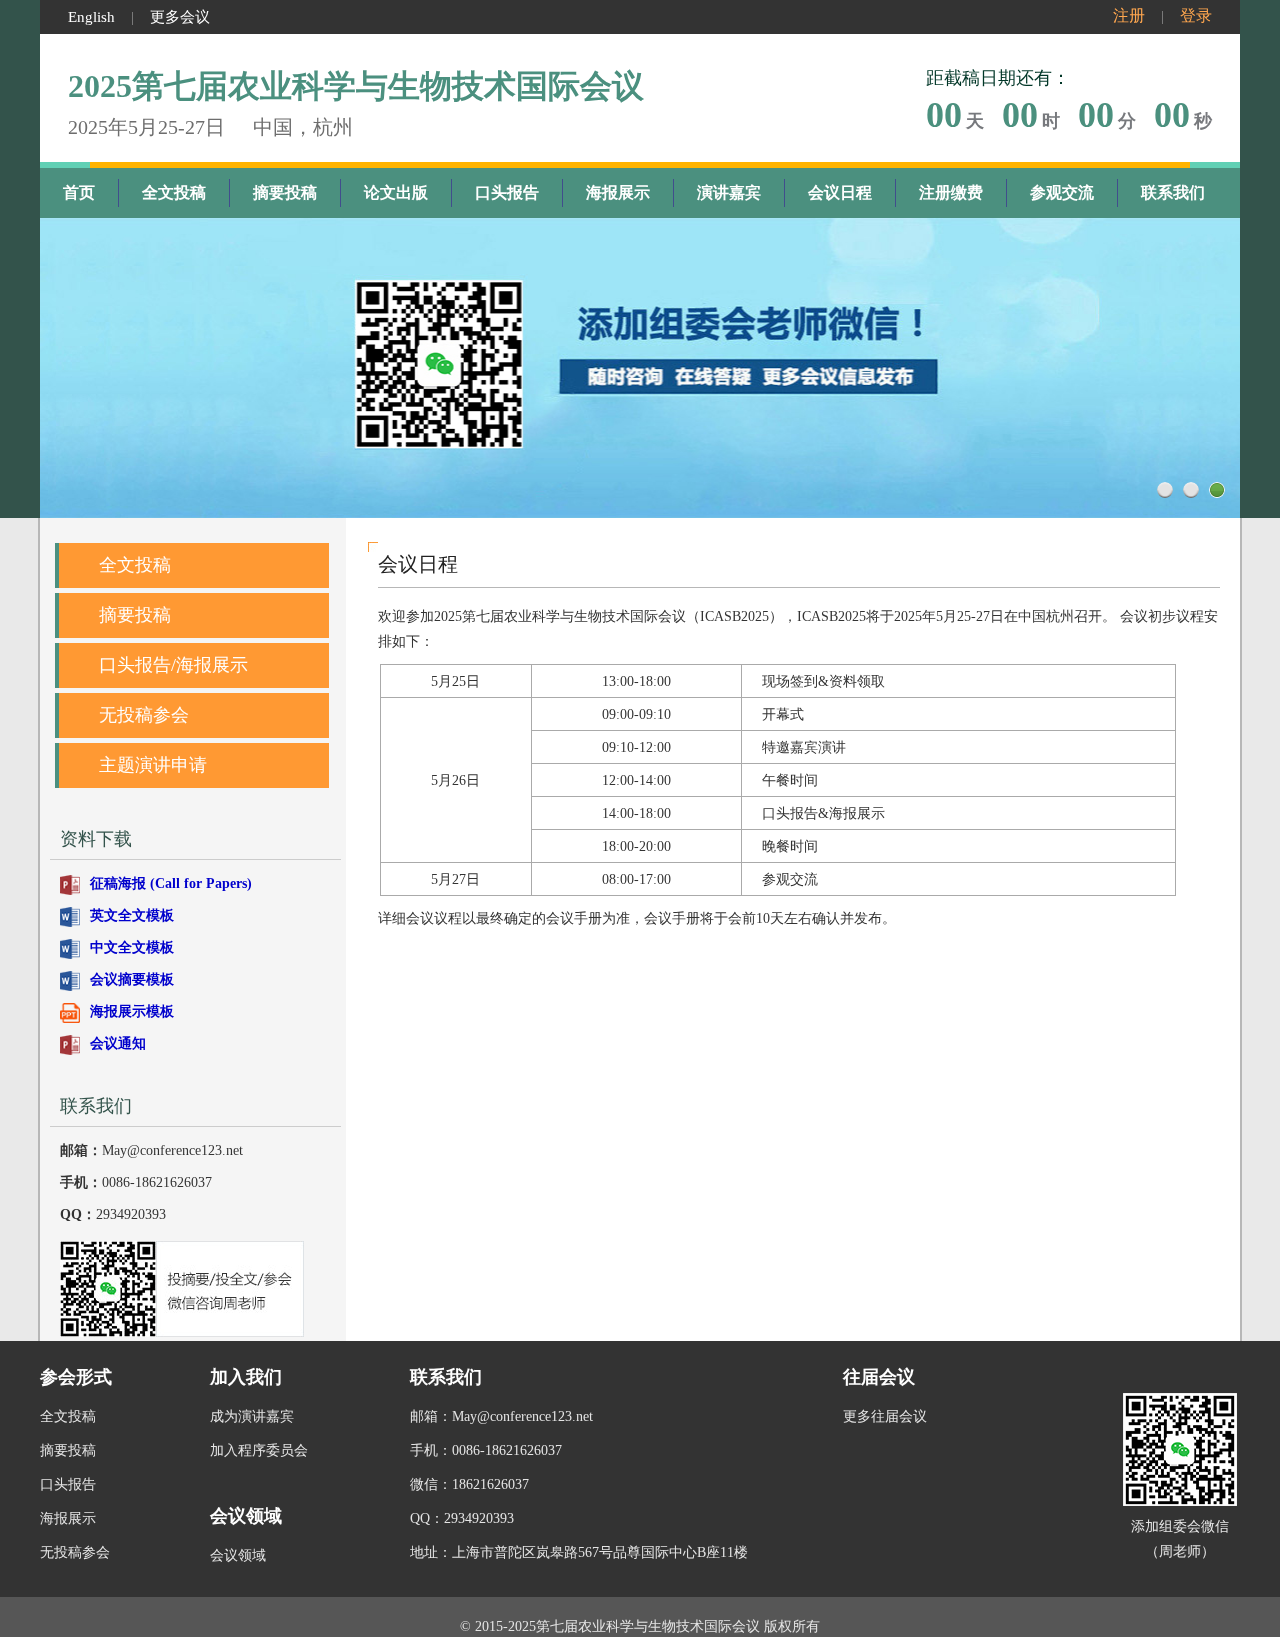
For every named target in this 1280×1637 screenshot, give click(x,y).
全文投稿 (174, 192)
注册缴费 (951, 192)
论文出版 (396, 192)
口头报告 (507, 192)
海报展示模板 (132, 1011)
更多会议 (180, 17)
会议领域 (238, 1555)
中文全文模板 (132, 947)
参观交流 (1062, 192)
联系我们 (1173, 192)
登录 (1196, 15)
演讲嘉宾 (729, 192)
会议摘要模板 (132, 979)
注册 (1129, 15)
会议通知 (118, 1043)
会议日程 (840, 192)
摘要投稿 (285, 192)
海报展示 (618, 192)
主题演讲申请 (153, 765)
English (91, 17)
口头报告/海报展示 (173, 665)
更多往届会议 (885, 1416)
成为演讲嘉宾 (252, 1416)
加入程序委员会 (259, 1450)
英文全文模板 (132, 915)
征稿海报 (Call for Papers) (171, 883)
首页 (79, 192)
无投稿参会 (144, 715)
